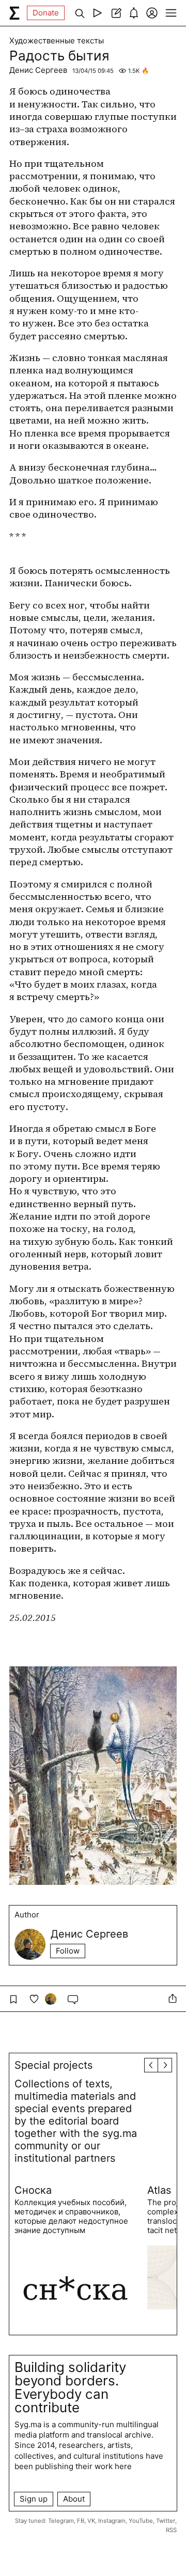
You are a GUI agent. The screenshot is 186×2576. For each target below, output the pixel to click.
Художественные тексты (57, 41)
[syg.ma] (14, 13)
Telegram (61, 2521)
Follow (68, 1951)
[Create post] (115, 13)
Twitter (166, 2521)
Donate (46, 13)
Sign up (34, 2499)
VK (91, 2521)
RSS (171, 2530)
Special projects (53, 2065)
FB (81, 2521)
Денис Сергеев (38, 70)
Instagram (112, 2521)
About (74, 2499)
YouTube (141, 2521)
